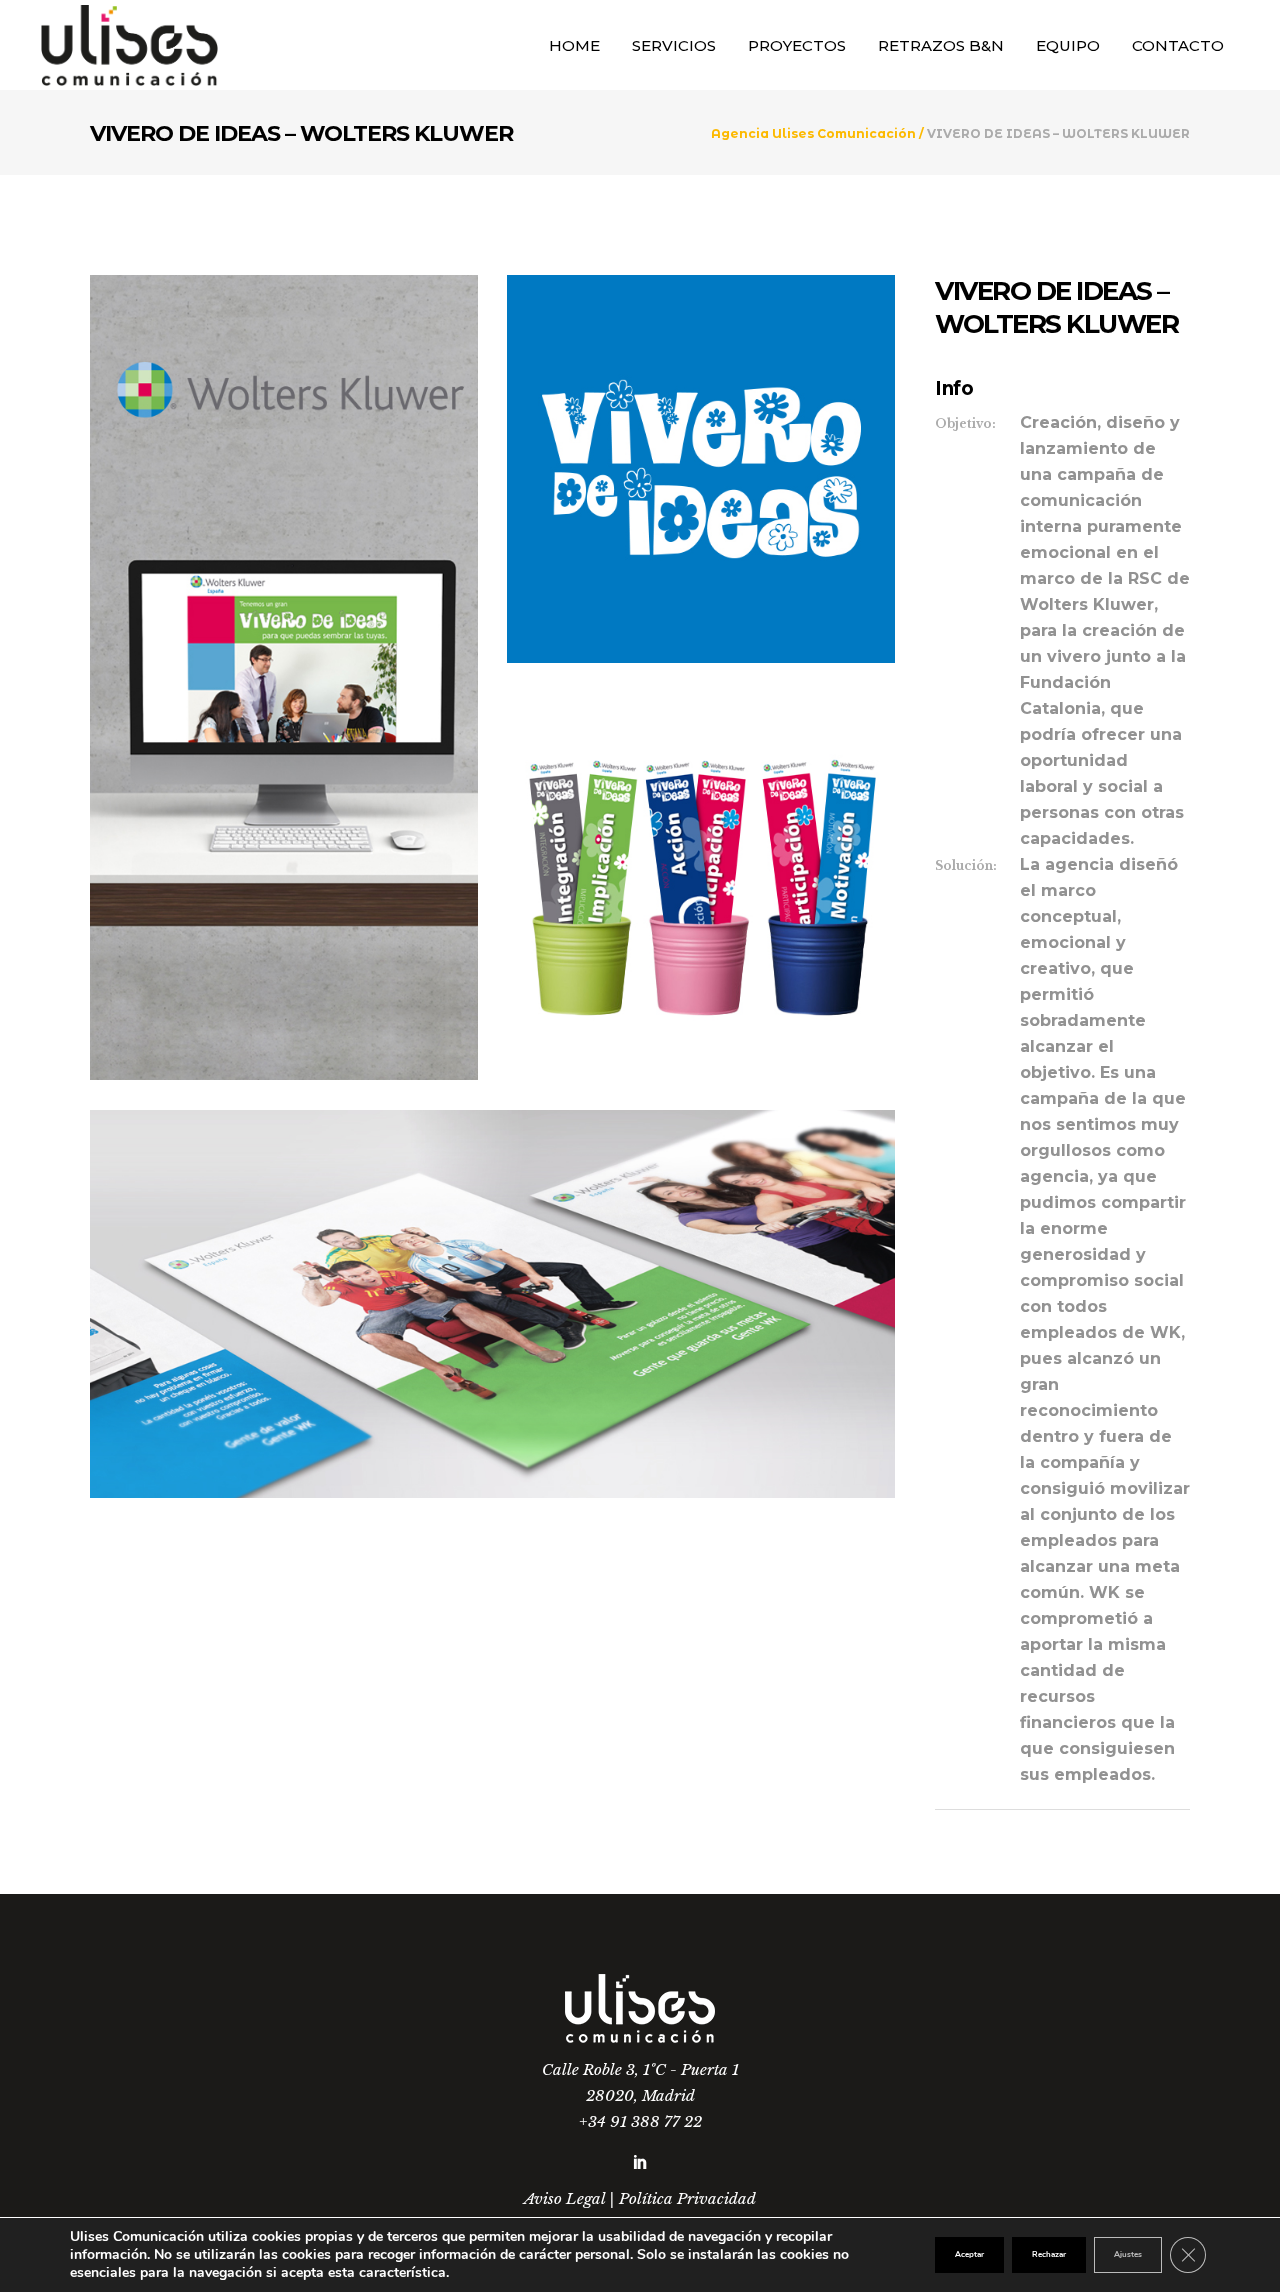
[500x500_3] (701, 469)
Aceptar (969, 2254)
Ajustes (1128, 2254)
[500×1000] (284, 677)
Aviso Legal (564, 2198)
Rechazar (1049, 2254)
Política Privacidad (687, 2198)
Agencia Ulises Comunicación (813, 134)
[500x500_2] (701, 886)
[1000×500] (492, 1304)
